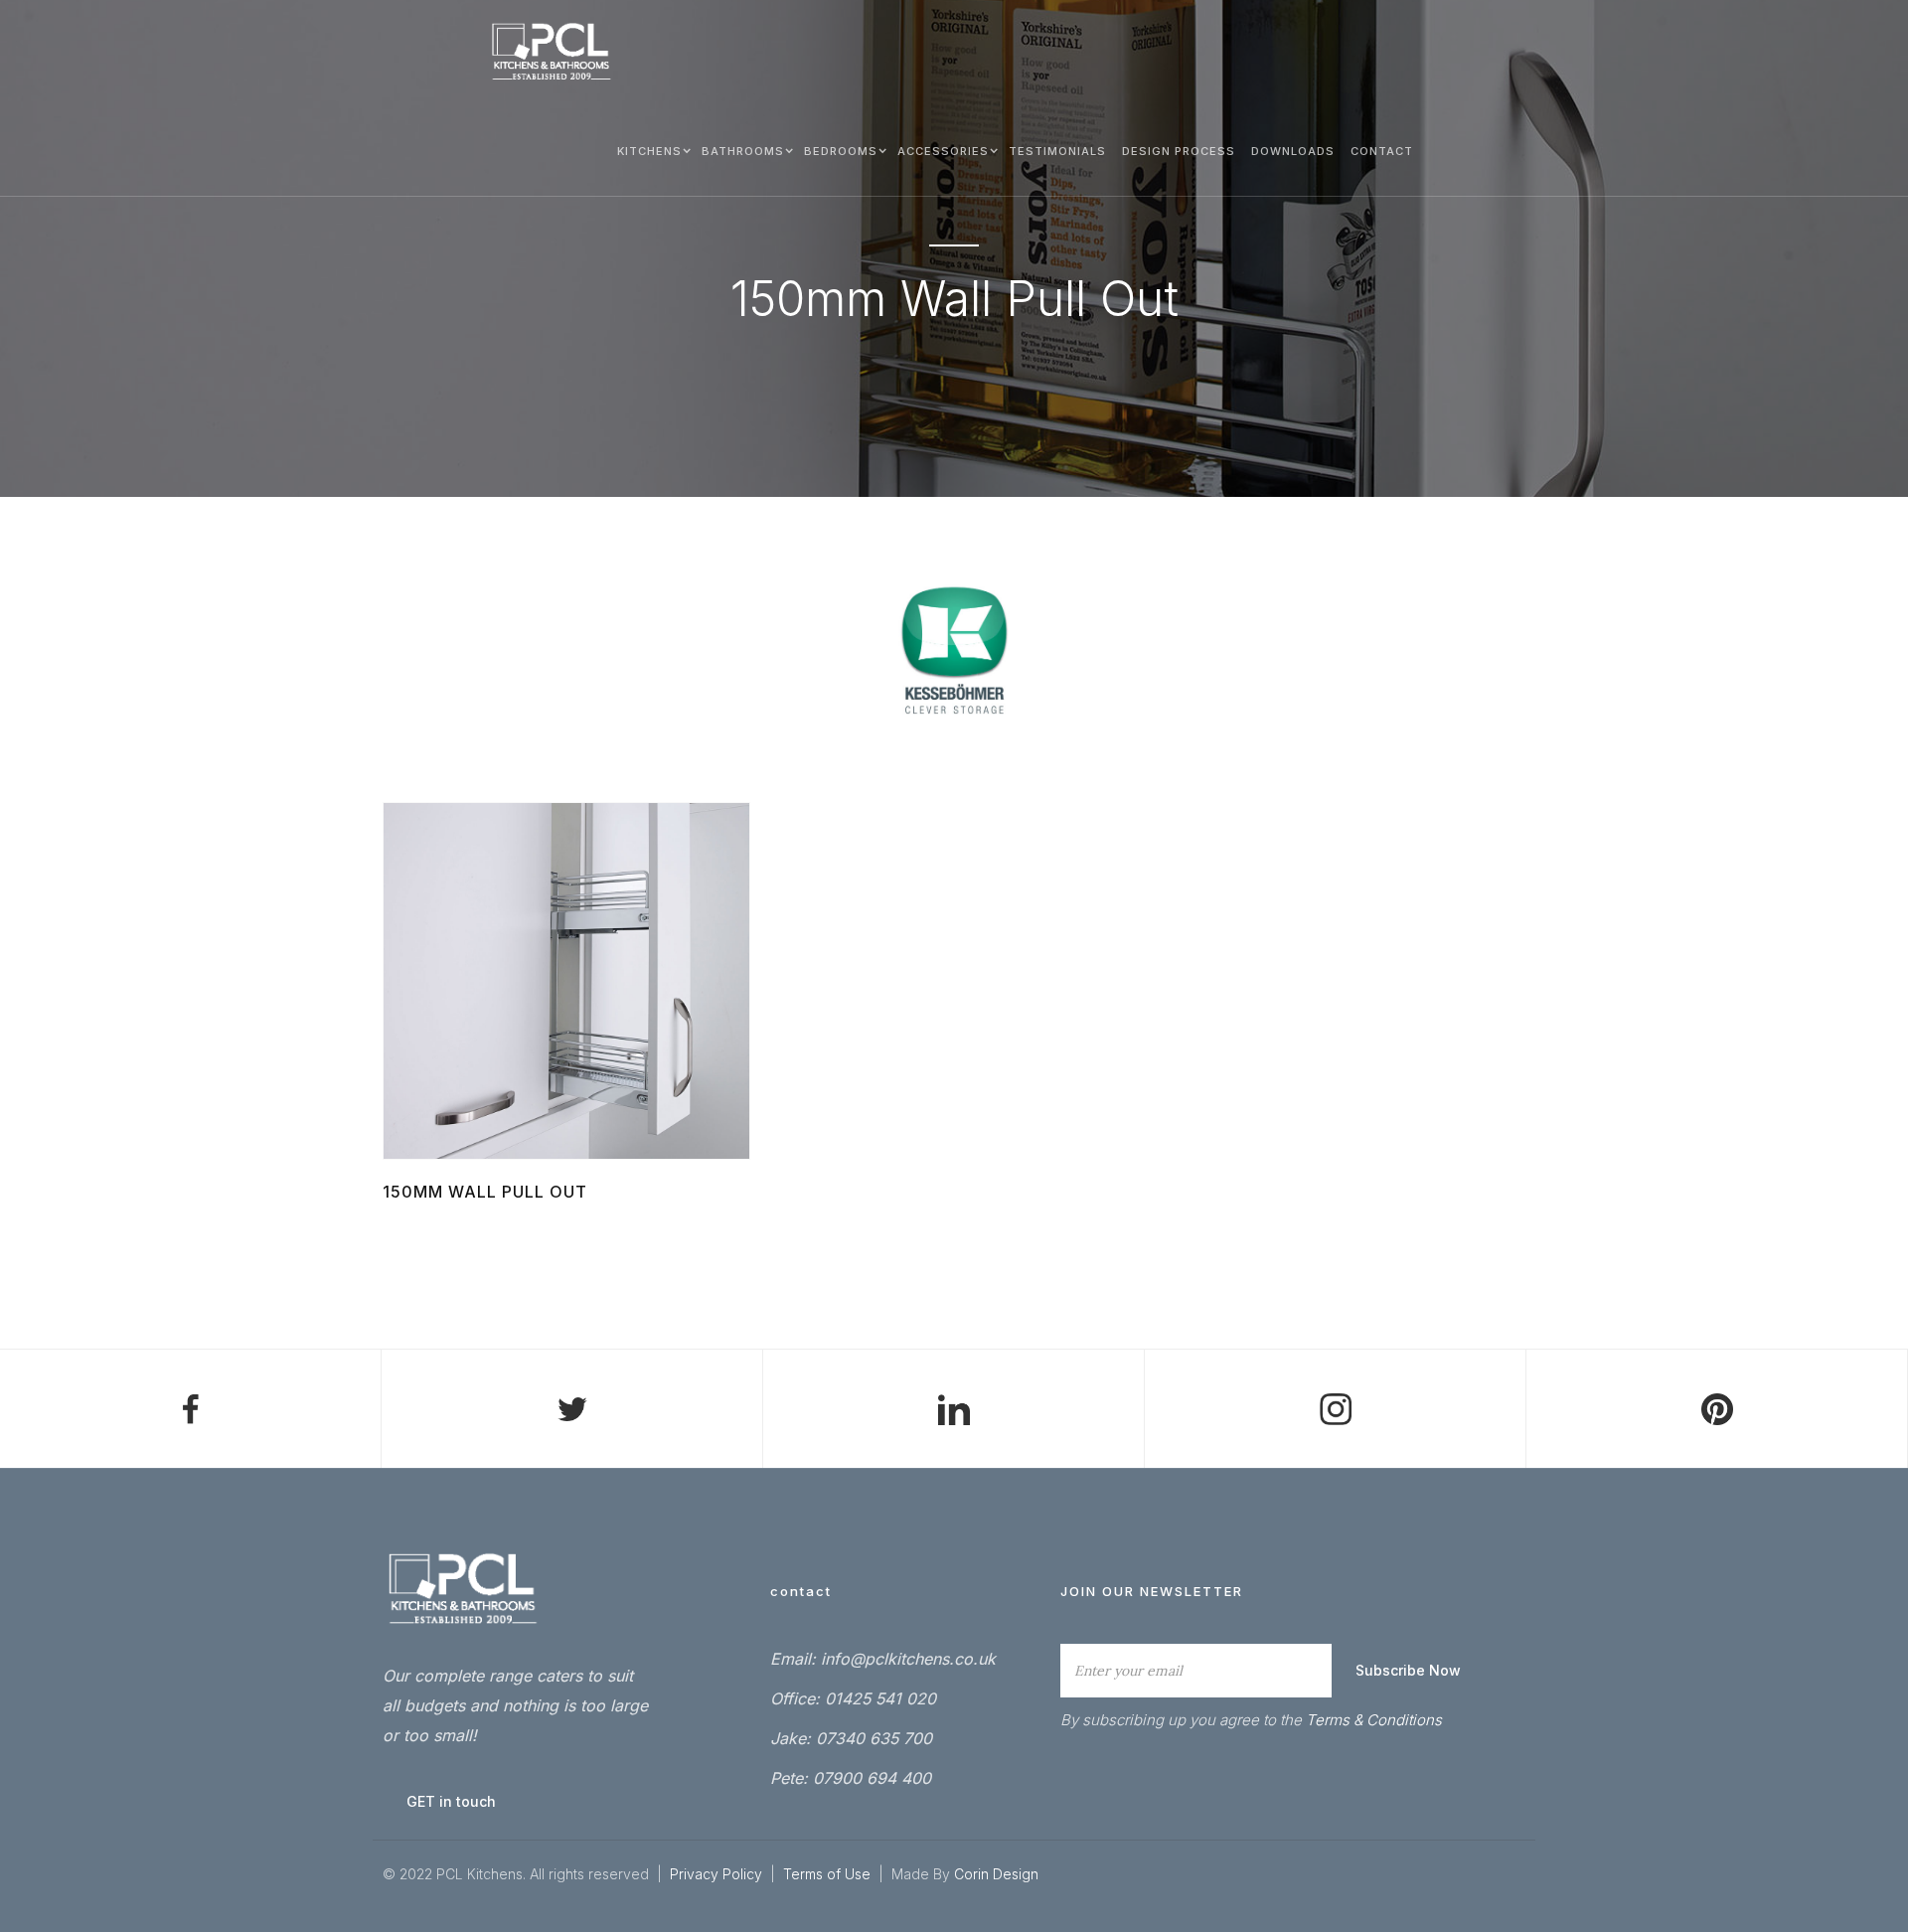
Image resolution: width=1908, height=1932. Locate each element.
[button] (651, 150)
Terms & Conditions (1374, 1720)
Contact (1382, 151)
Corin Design (996, 1874)
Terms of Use (829, 1874)
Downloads (1293, 151)
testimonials (1057, 151)
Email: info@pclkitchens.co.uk (883, 1659)
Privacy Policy (716, 1874)
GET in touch (451, 1801)
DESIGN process (1179, 151)
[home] (552, 52)
